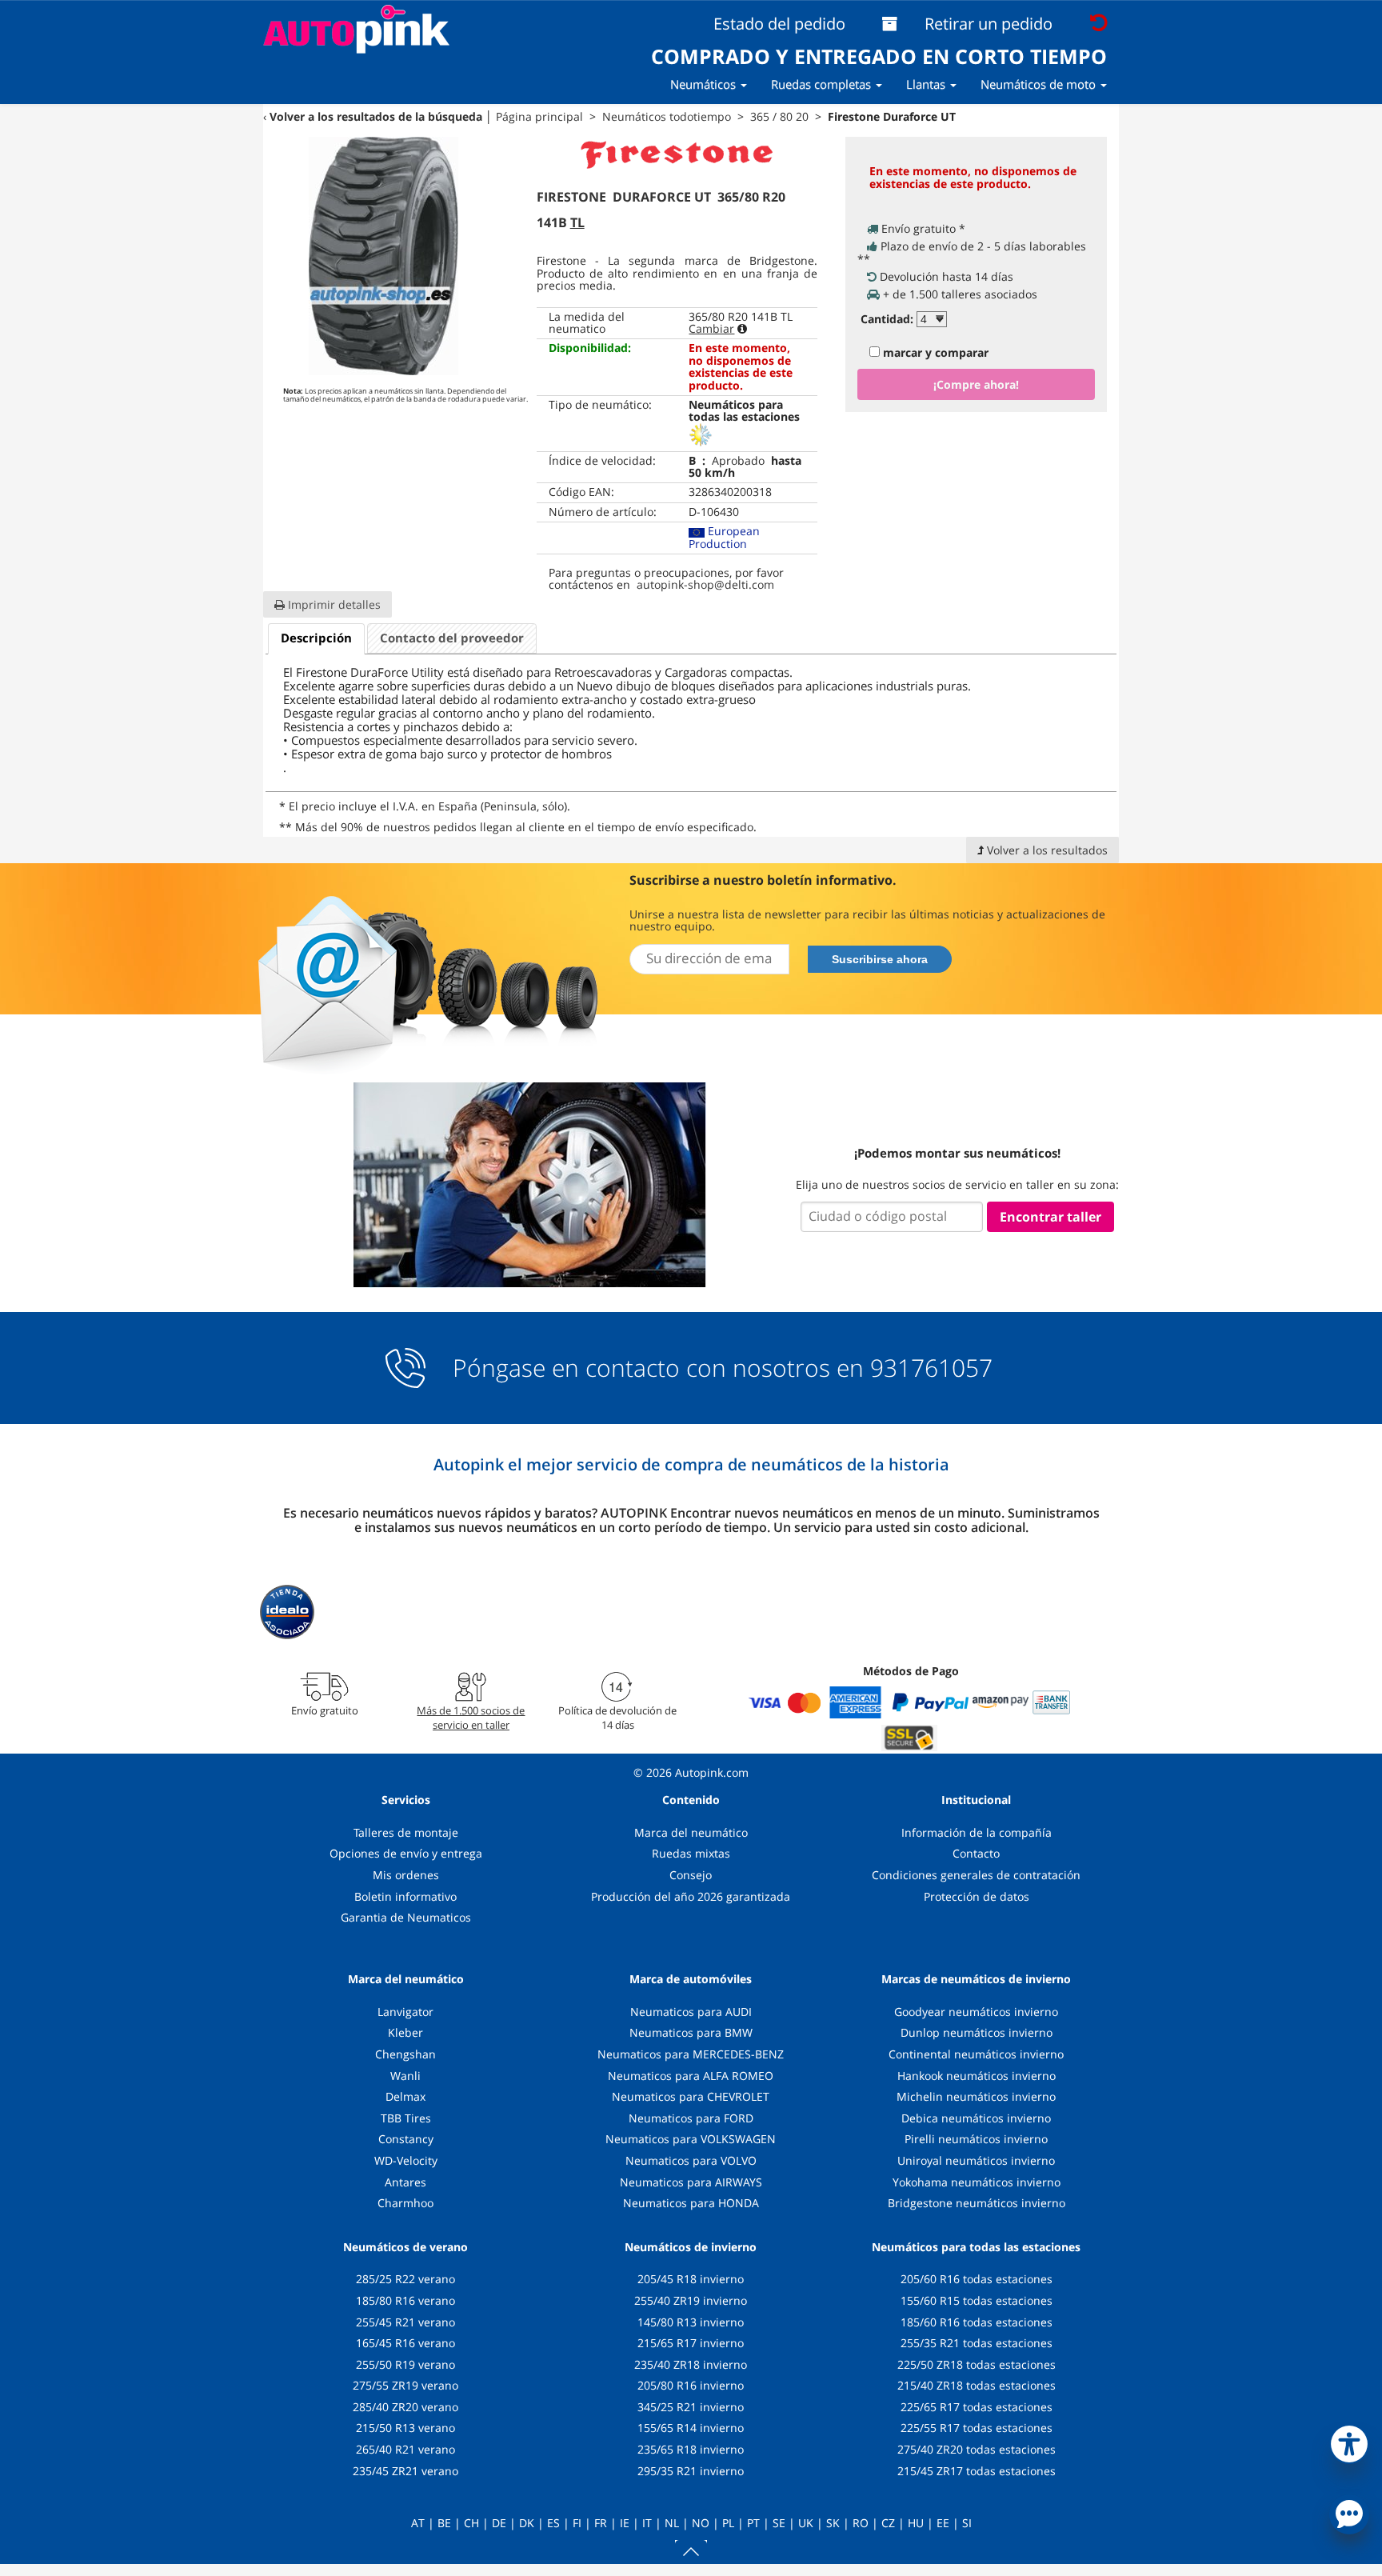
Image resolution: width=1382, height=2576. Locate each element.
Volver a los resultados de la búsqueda (376, 116)
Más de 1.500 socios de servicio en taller (471, 1718)
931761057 (931, 1368)
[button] (1349, 2441)
